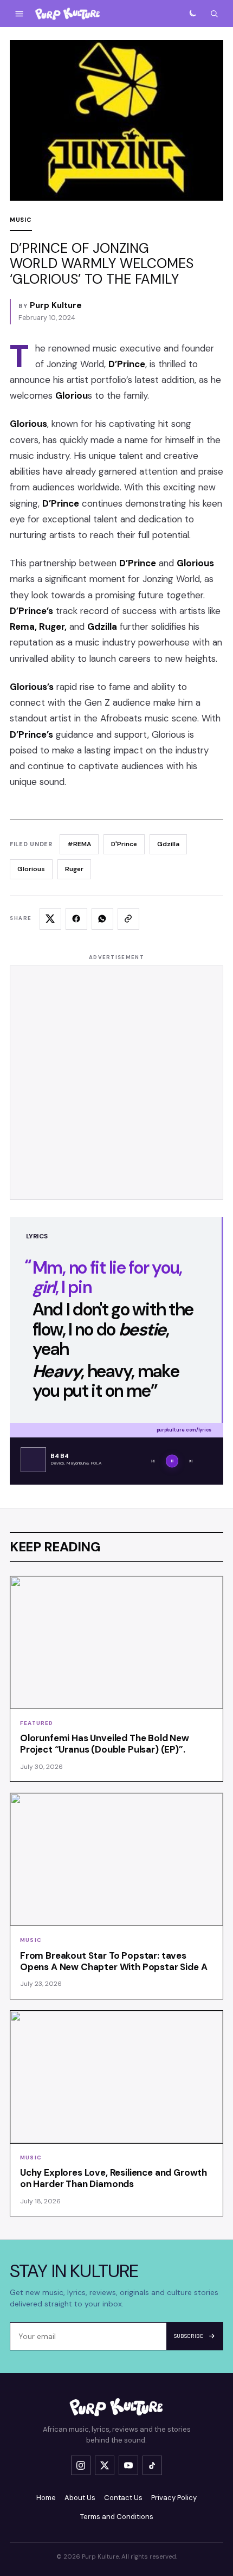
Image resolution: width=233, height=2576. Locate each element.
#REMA (79, 844)
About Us (80, 2498)
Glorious (31, 869)
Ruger (74, 869)
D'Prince (124, 844)
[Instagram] (81, 2465)
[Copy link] (128, 919)
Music (21, 220)
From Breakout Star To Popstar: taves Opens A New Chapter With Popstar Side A (114, 1961)
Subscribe (189, 2336)
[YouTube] (128, 2465)
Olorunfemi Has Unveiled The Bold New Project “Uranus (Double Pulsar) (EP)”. (105, 1744)
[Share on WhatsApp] (102, 919)
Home (46, 2498)
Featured (37, 1723)
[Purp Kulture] (68, 14)
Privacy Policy (174, 2498)
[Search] (214, 14)
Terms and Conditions (117, 2517)
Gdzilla (168, 844)
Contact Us (123, 2498)
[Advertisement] (116, 1083)
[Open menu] (19, 14)
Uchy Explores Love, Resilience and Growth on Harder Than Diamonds (114, 2178)
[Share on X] (50, 919)
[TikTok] (152, 2465)
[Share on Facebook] (76, 919)
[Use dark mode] (192, 14)
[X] (105, 2465)
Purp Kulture (56, 305)
